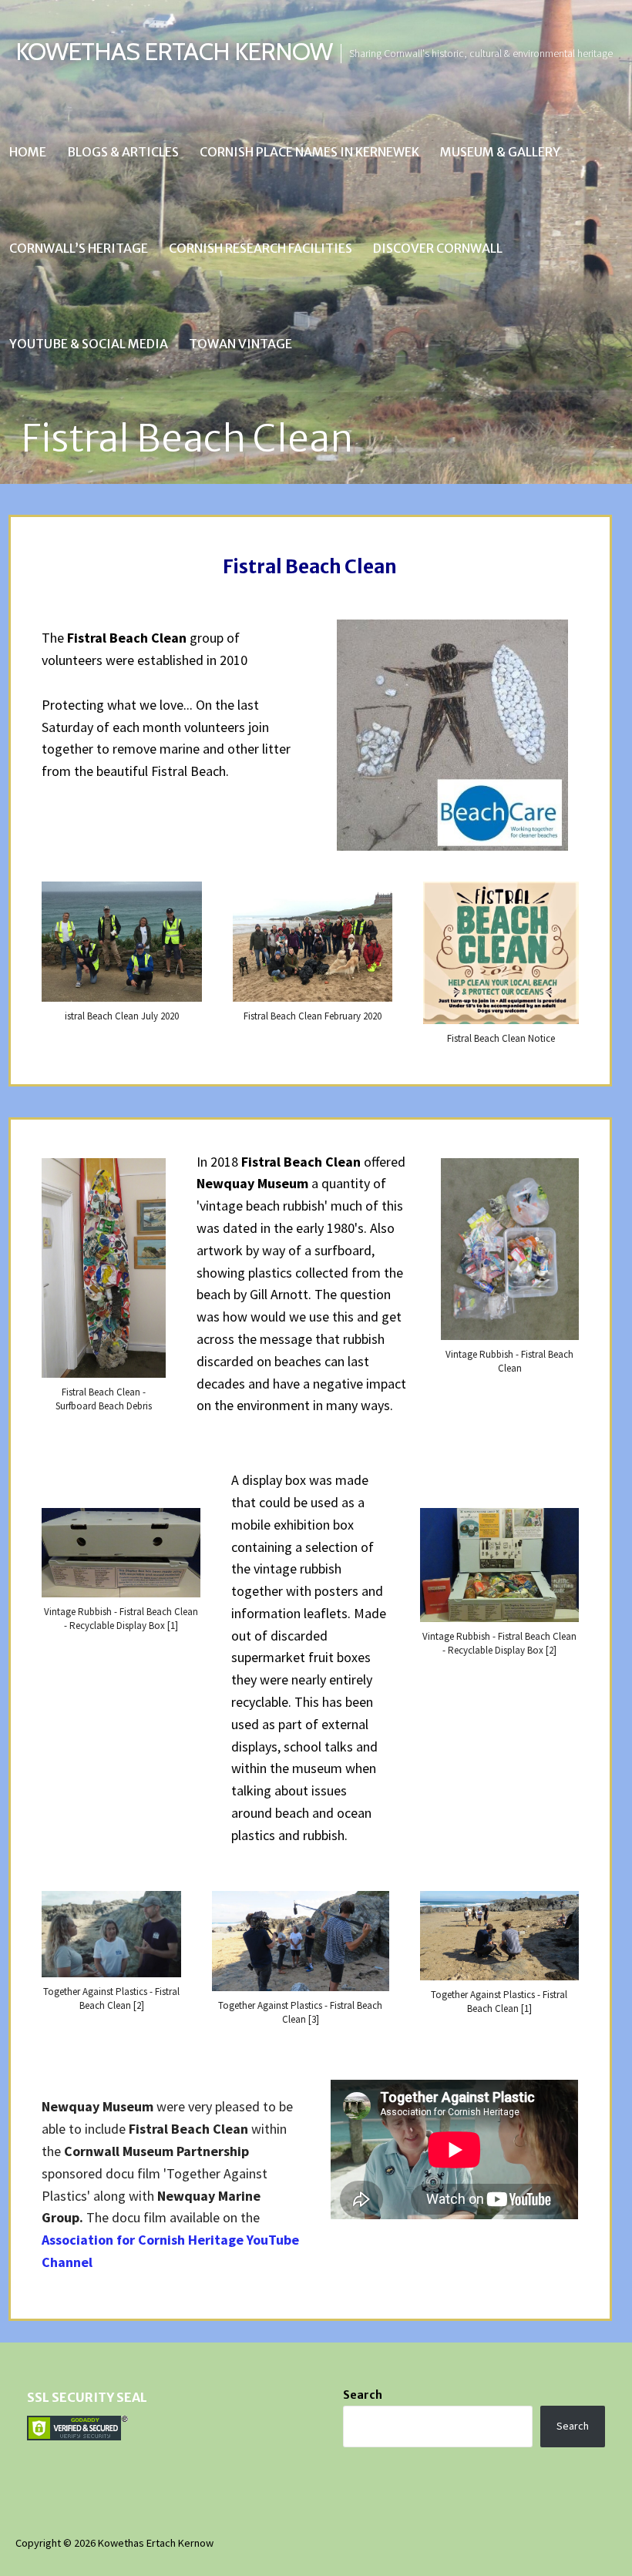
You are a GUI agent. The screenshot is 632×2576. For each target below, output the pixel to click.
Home (28, 152)
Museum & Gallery (500, 152)
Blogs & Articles (123, 152)
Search (363, 2395)
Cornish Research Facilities (261, 248)
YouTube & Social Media (89, 344)
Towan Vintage (240, 344)
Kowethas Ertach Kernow (174, 51)
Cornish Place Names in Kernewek (309, 152)
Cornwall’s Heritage (79, 248)
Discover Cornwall (438, 248)
